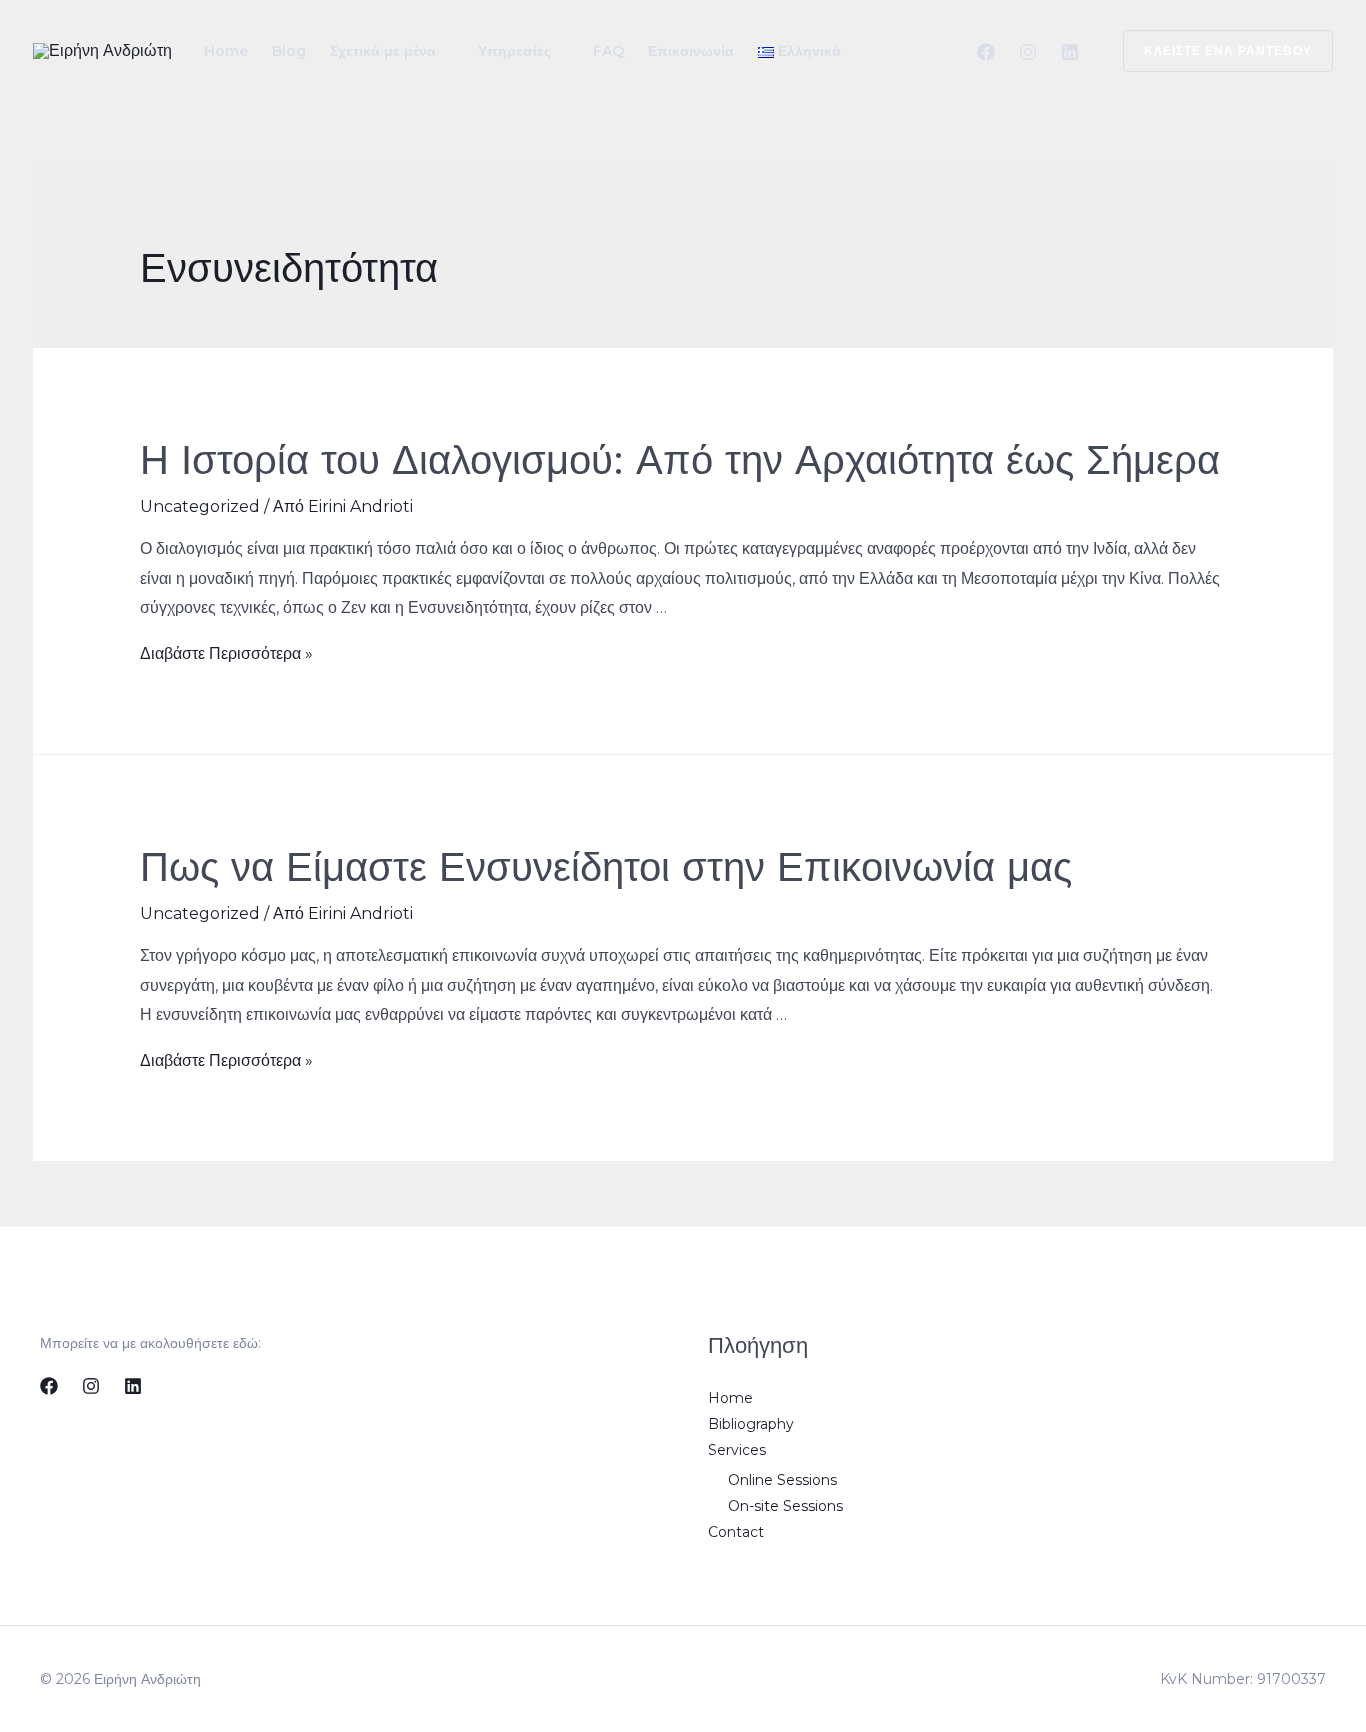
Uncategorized (200, 506)
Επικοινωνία (691, 51)
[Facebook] (986, 52)
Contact (736, 1532)
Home (226, 51)
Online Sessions (782, 1480)
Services (737, 1450)
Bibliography (751, 1424)
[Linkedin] (1070, 52)
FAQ (608, 51)
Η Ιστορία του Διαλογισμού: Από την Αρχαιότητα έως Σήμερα (680, 460)
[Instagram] (1028, 52)
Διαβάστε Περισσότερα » (226, 653)
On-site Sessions (785, 1506)
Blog (289, 51)
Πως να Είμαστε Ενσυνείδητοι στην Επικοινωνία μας (606, 867)
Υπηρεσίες (514, 51)
